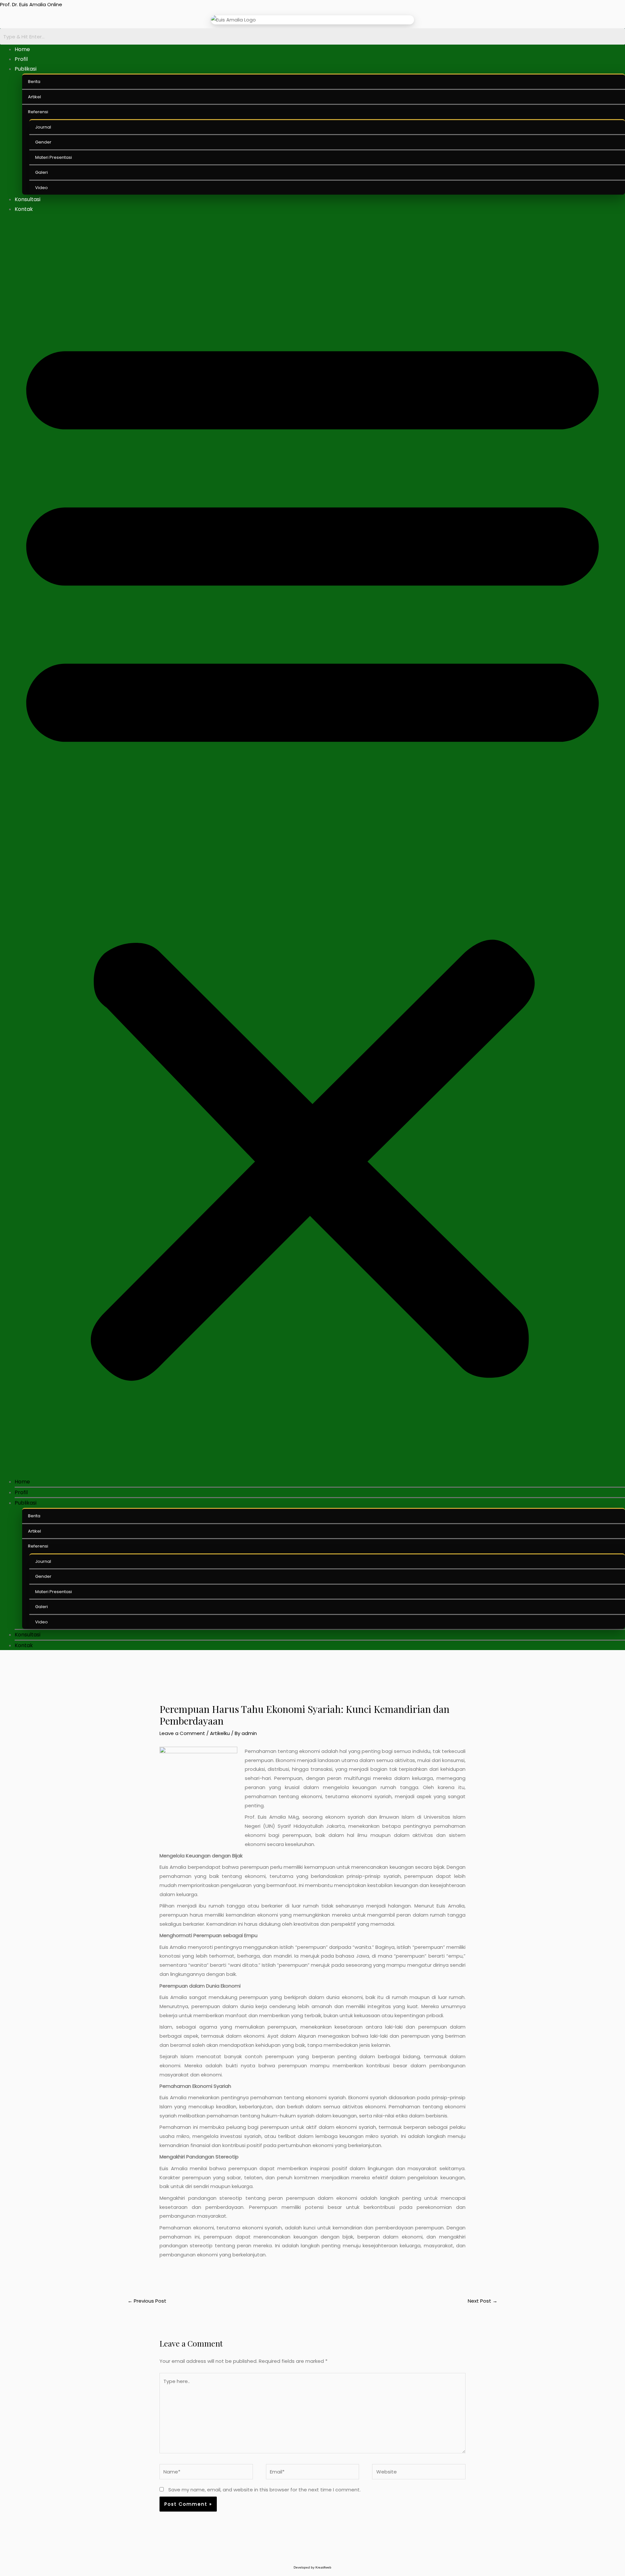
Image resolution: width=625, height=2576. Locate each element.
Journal (43, 127)
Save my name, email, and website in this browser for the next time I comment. (264, 2490)
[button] (312, 849)
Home (22, 49)
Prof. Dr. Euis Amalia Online (31, 4)
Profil (21, 59)
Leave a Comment (182, 1733)
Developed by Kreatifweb (312, 2567)
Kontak (24, 209)
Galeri (42, 172)
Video (42, 188)
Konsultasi (28, 199)
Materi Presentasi (54, 157)
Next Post (483, 2301)
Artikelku (220, 1733)
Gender (43, 142)
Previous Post (147, 2301)
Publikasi (26, 69)
